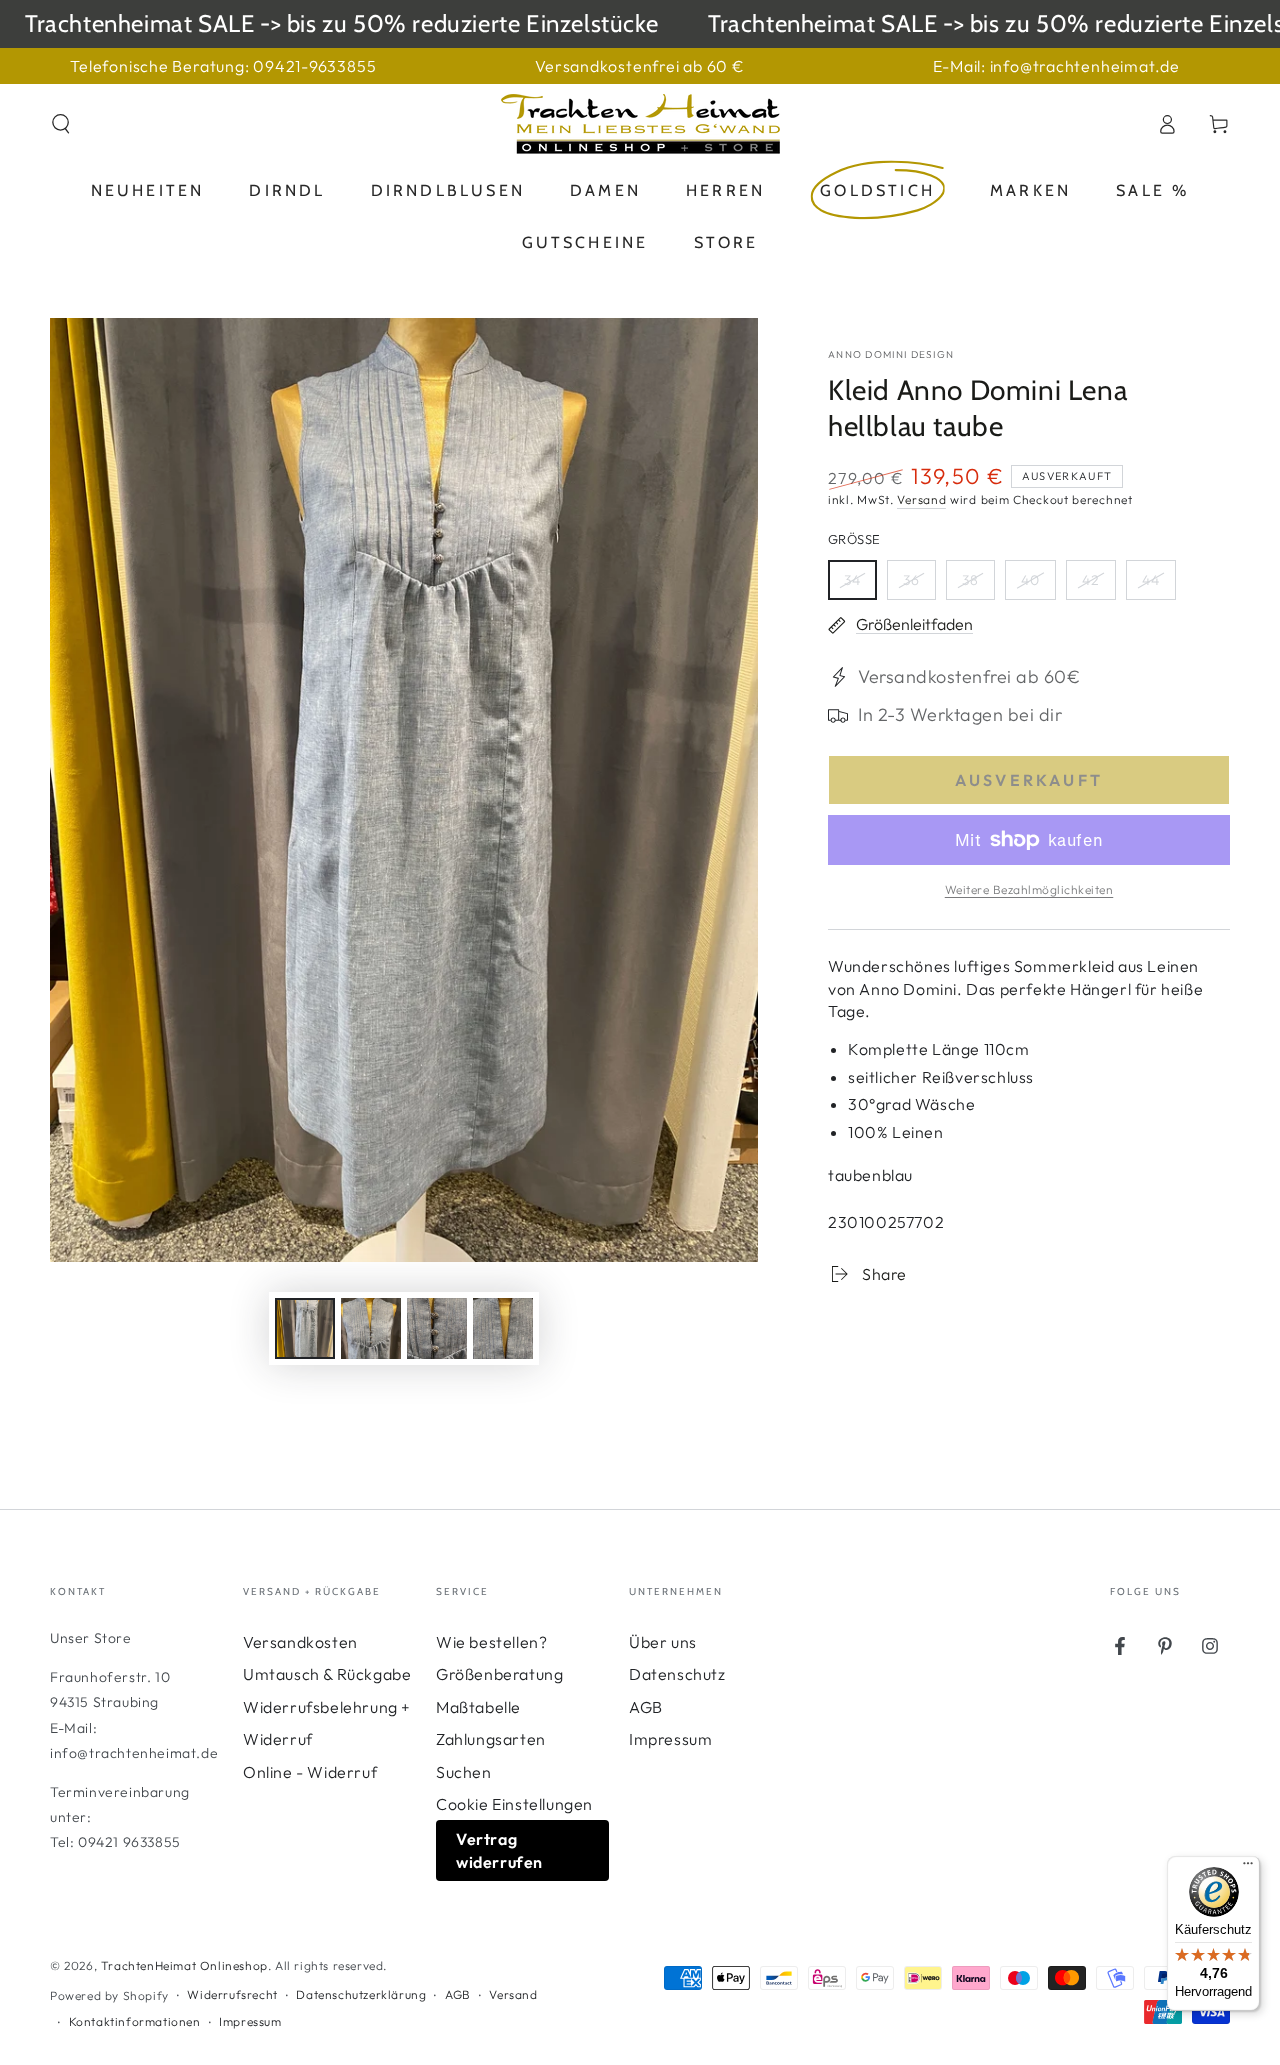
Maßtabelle (478, 1707)
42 (1098, 585)
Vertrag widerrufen (499, 1850)
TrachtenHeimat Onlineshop (184, 1965)
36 (919, 585)
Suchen (464, 1772)
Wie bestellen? (491, 1642)
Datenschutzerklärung (361, 1994)
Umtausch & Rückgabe (327, 1674)
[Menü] (1248, 1868)
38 (978, 585)
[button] (61, 124)
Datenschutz (677, 1674)
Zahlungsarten (491, 1739)
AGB (646, 1707)
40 (1038, 585)
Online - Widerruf (310, 1772)
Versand (921, 499)
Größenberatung (499, 1674)
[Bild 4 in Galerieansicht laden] (503, 1328)
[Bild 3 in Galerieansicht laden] (437, 1328)
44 (1158, 585)
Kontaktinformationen (135, 2021)
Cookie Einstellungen (514, 1804)
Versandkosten (300, 1642)
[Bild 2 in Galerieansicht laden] (371, 1328)
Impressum (670, 1739)
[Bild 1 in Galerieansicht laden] (305, 1328)
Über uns (663, 1642)
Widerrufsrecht (232, 1994)
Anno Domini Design (891, 354)
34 (860, 585)
